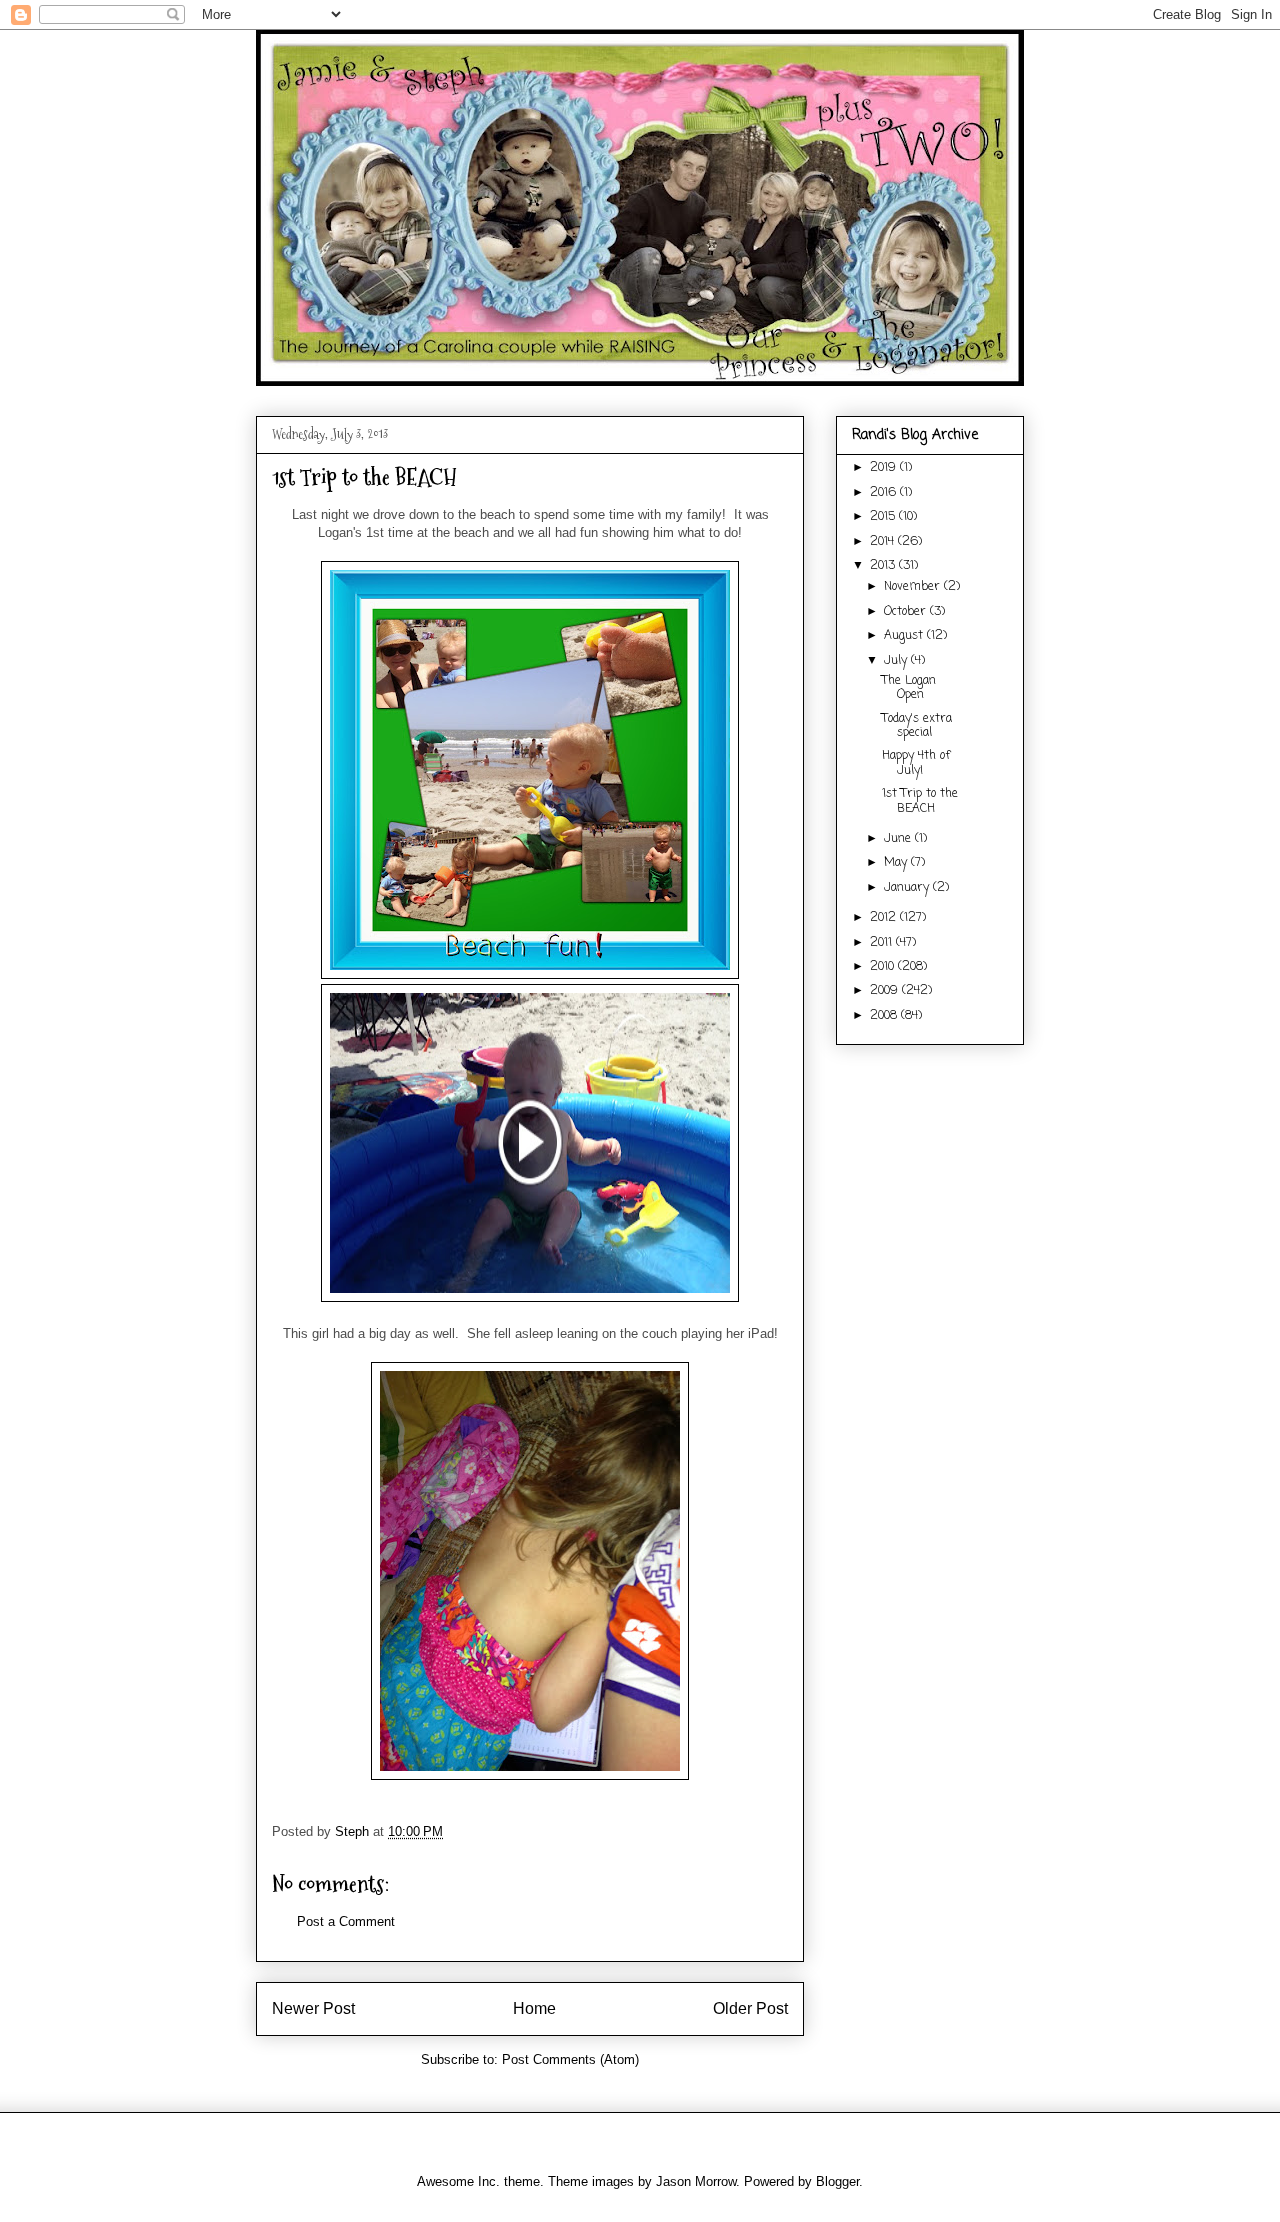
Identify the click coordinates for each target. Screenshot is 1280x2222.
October (907, 612)
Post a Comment (346, 1921)
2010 (884, 967)
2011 (883, 943)
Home (534, 2008)
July (897, 661)
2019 (885, 468)
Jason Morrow (696, 2181)
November (914, 587)
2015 (884, 517)
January (908, 888)
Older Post (750, 2008)
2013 (884, 566)
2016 (885, 493)
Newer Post (313, 2008)
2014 (884, 542)
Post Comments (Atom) (570, 2059)
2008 (885, 1016)
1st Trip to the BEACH (920, 801)
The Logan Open (909, 688)
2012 (885, 918)
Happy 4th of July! (916, 763)
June (899, 839)
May (897, 863)
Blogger (837, 2181)
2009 (886, 991)
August (905, 636)
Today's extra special (917, 726)
